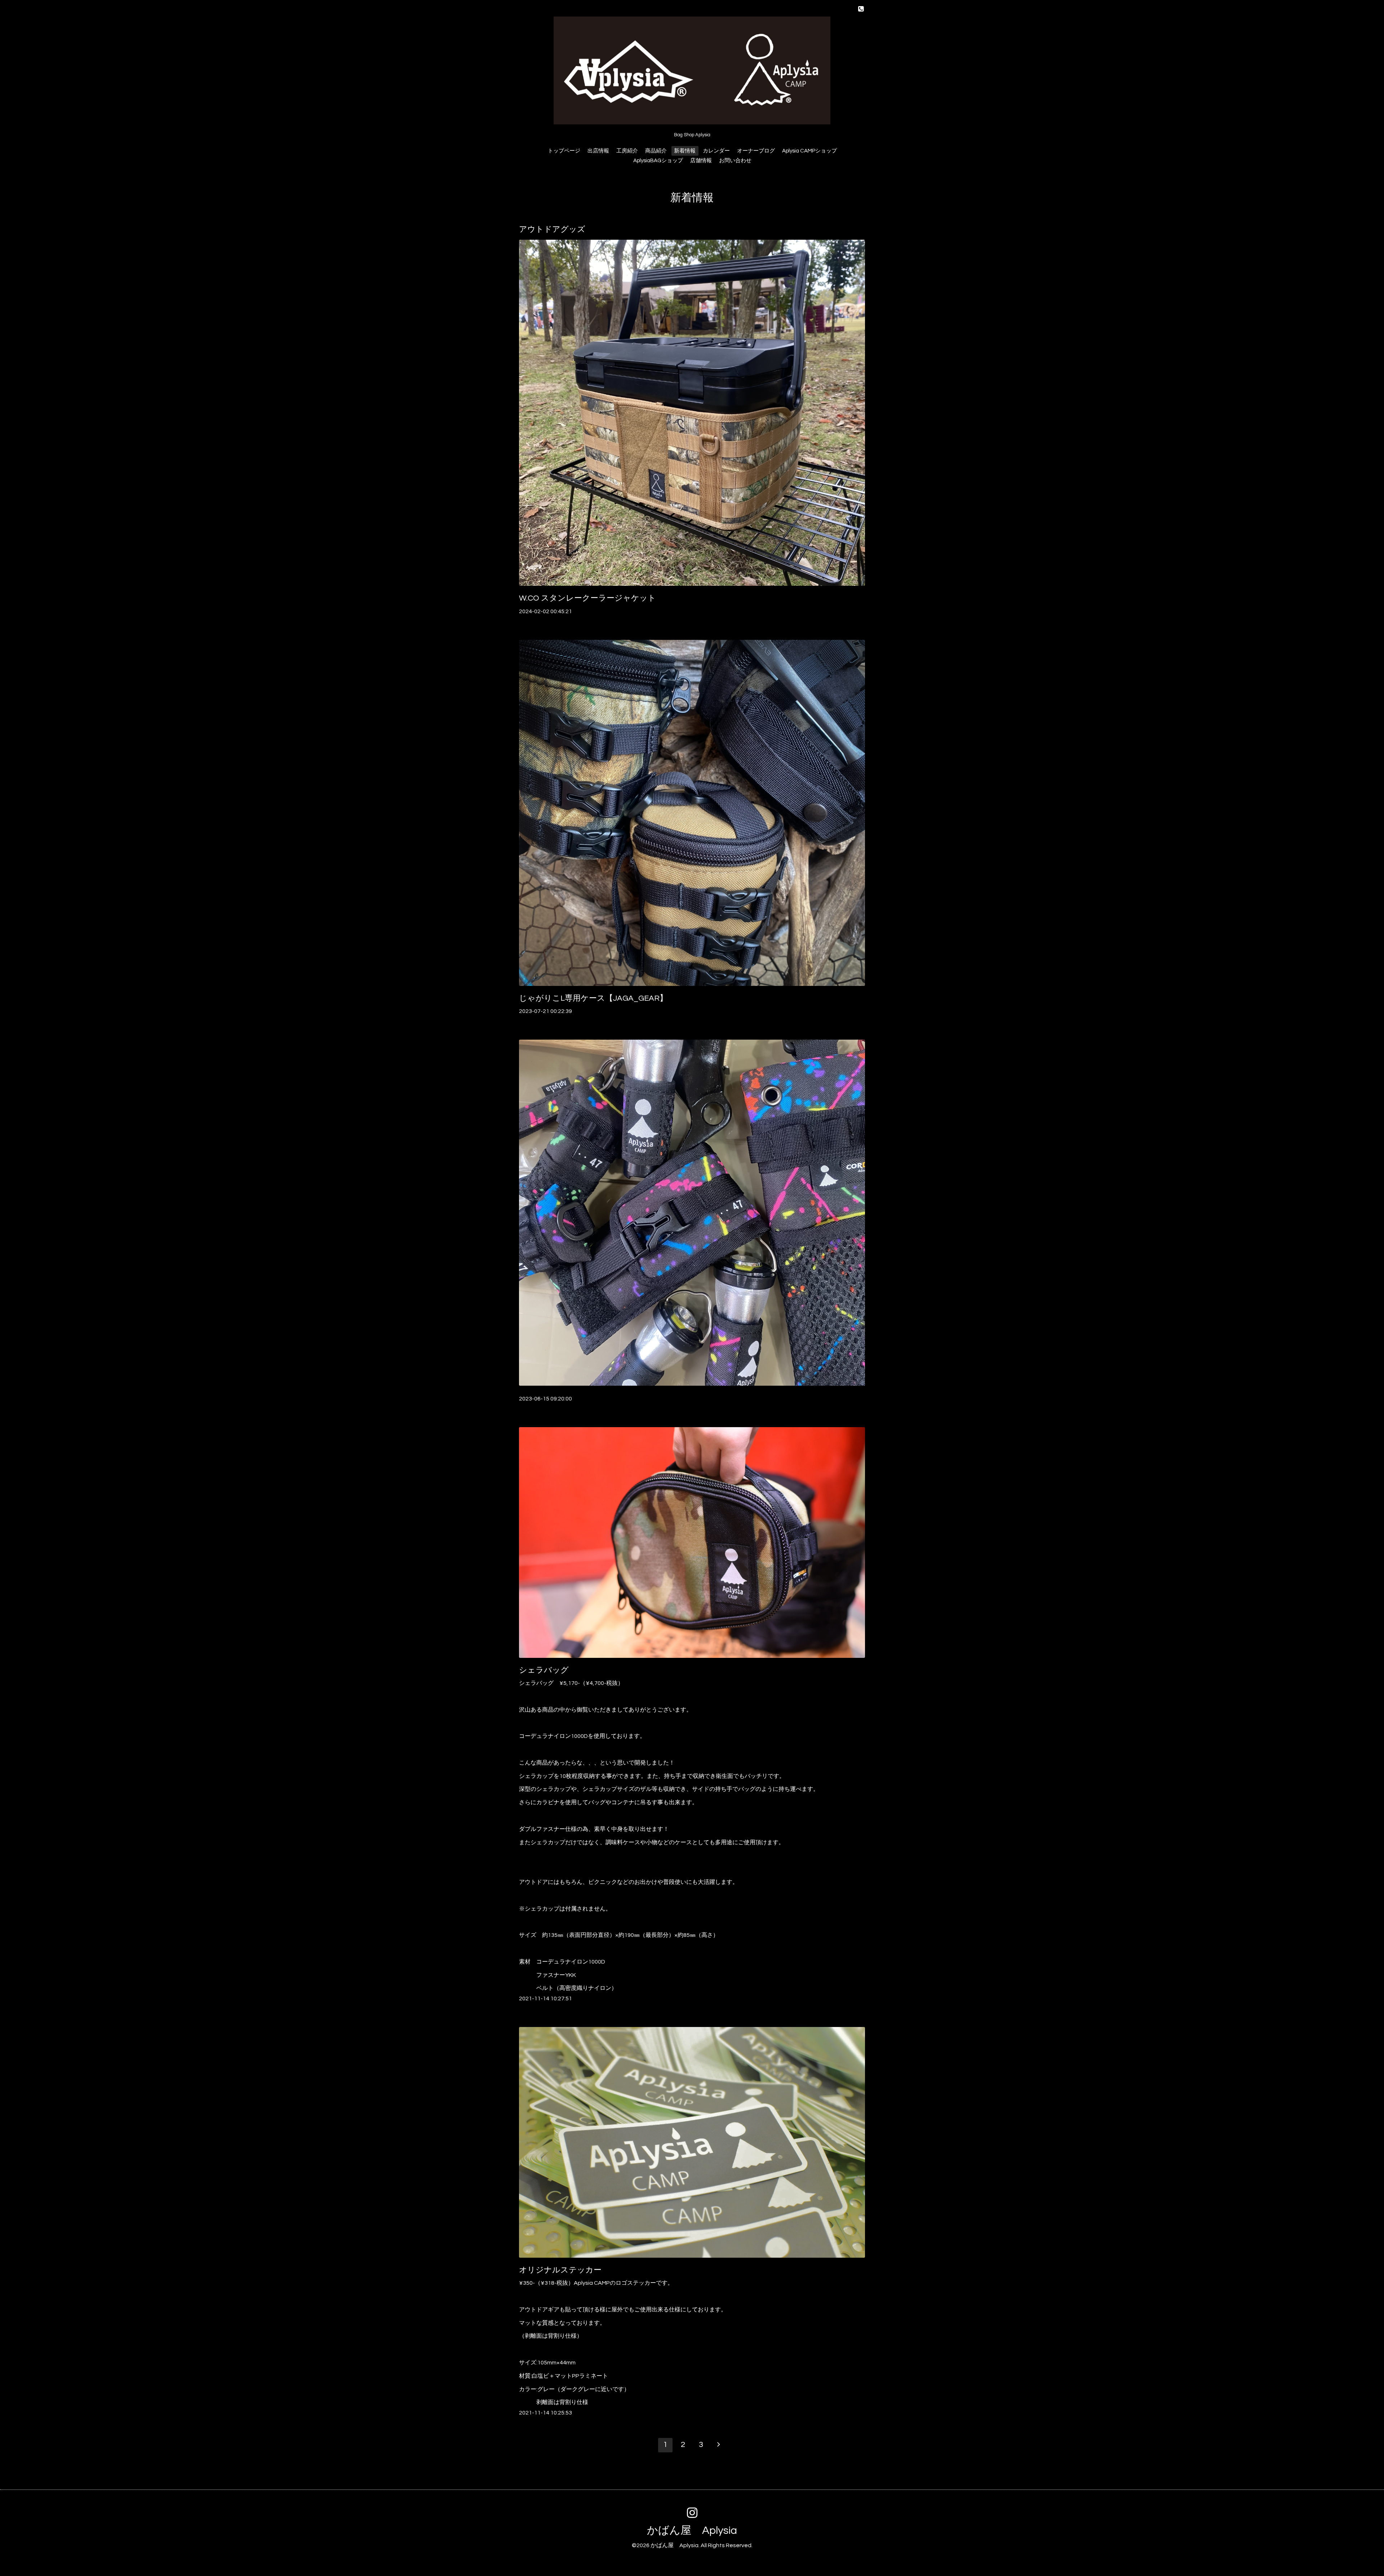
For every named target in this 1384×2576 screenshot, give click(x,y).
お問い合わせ (735, 161)
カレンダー (716, 151)
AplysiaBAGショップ (658, 161)
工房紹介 (627, 151)
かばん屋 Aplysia (692, 2530)
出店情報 (598, 151)
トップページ (564, 151)
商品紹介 (656, 151)
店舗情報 (701, 161)
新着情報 (685, 151)
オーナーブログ (756, 151)
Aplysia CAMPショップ (809, 151)
